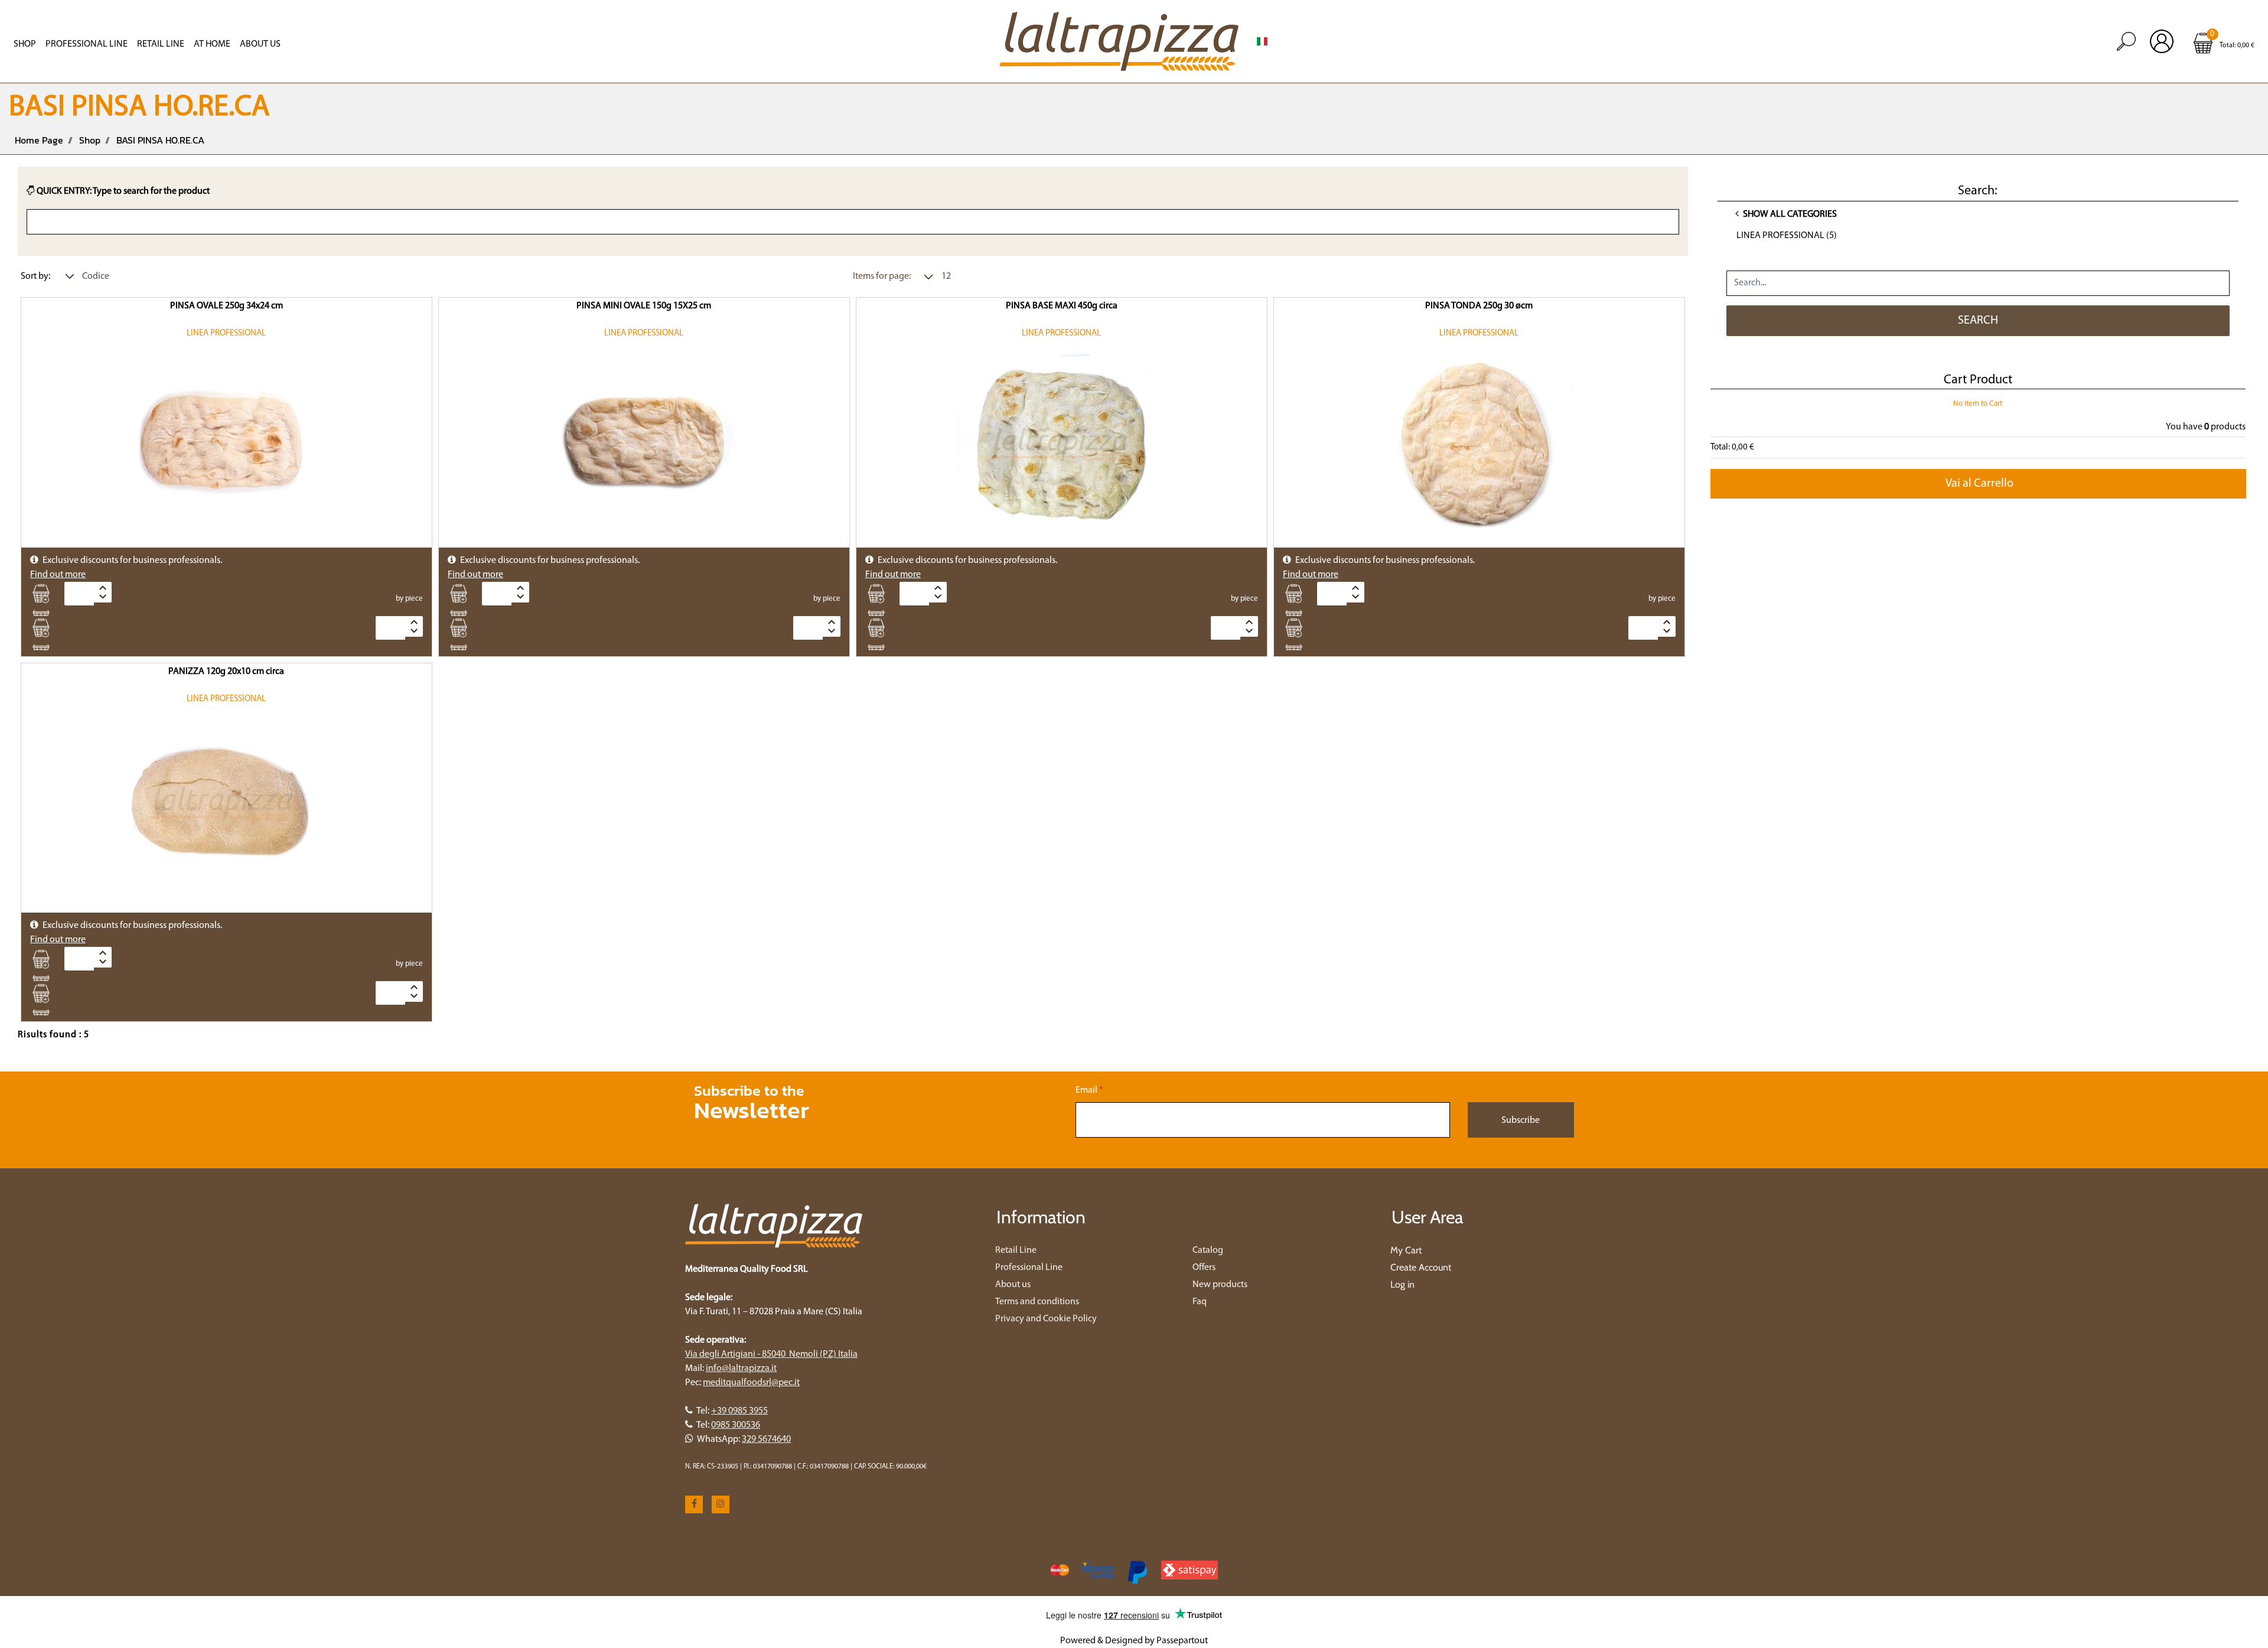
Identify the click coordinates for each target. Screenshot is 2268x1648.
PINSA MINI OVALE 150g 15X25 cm (644, 306)
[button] (1978, 321)
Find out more (58, 575)
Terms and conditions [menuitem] (1037, 1302)
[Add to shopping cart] (45, 594)
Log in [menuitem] (1402, 1284)
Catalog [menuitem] (1208, 1250)
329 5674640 (766, 1439)
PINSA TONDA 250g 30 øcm (1479, 306)
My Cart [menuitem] (1406, 1250)
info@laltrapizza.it (741, 1369)
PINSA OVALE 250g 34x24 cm (227, 306)
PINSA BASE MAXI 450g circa (1062, 306)
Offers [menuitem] (1204, 1268)
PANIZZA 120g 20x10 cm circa (226, 672)
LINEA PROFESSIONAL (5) (1787, 236)
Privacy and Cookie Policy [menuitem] (1046, 1319)
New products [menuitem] (1220, 1285)
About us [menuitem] (260, 44)
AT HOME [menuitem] (212, 44)
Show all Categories (1789, 214)
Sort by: (35, 276)
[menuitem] (1262, 41)
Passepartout (1182, 1641)
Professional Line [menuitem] (87, 44)
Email (1089, 1090)
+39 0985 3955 (739, 1411)
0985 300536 (736, 1425)
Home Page (39, 140)
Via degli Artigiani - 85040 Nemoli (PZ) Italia (771, 1354)
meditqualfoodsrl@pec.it (751, 1383)
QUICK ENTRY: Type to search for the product (122, 191)
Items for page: (882, 276)
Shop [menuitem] (25, 44)
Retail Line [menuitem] (161, 44)
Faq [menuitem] (1200, 1302)
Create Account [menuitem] (1421, 1267)
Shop (90, 140)
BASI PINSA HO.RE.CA (160, 140)
